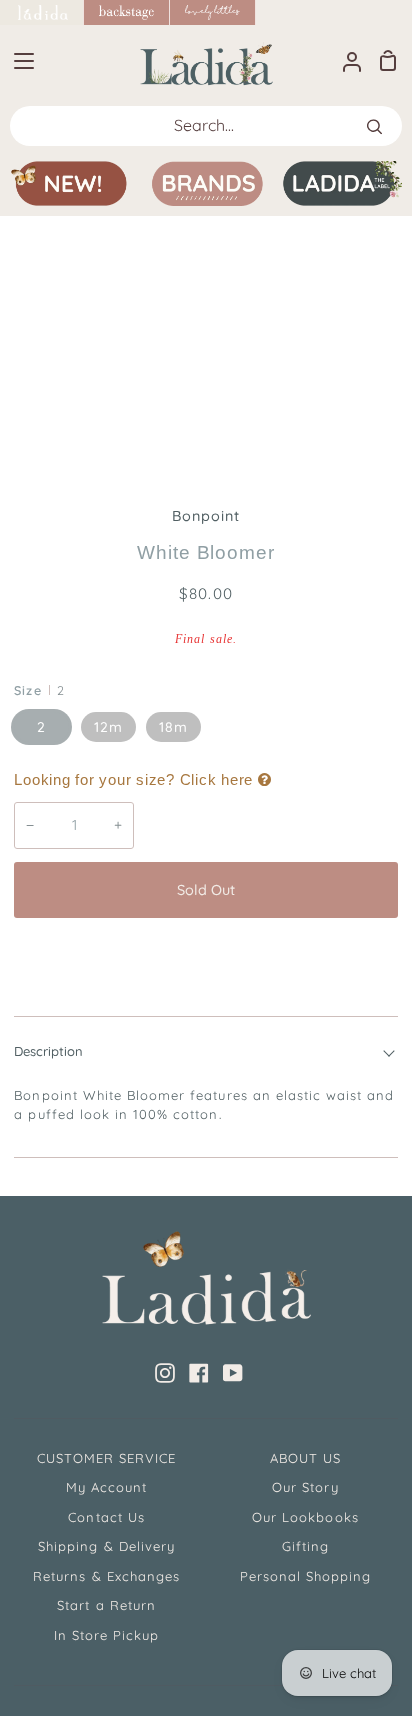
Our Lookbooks (305, 1517)
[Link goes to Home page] (42, 12)
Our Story (305, 1487)
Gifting (305, 1546)
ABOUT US (305, 1458)
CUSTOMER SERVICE (107, 1458)
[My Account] (344, 60)
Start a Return (106, 1605)
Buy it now (206, 956)
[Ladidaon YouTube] (233, 1373)
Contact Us (106, 1517)
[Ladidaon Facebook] (199, 1373)
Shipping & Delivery (106, 1546)
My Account (106, 1487)
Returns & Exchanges (106, 1576)
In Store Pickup (107, 1635)
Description (48, 1051)
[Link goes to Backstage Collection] (127, 12)
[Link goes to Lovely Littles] (213, 12)
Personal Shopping (306, 1576)
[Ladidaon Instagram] (165, 1373)
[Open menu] (18, 61)
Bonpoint (206, 516)
